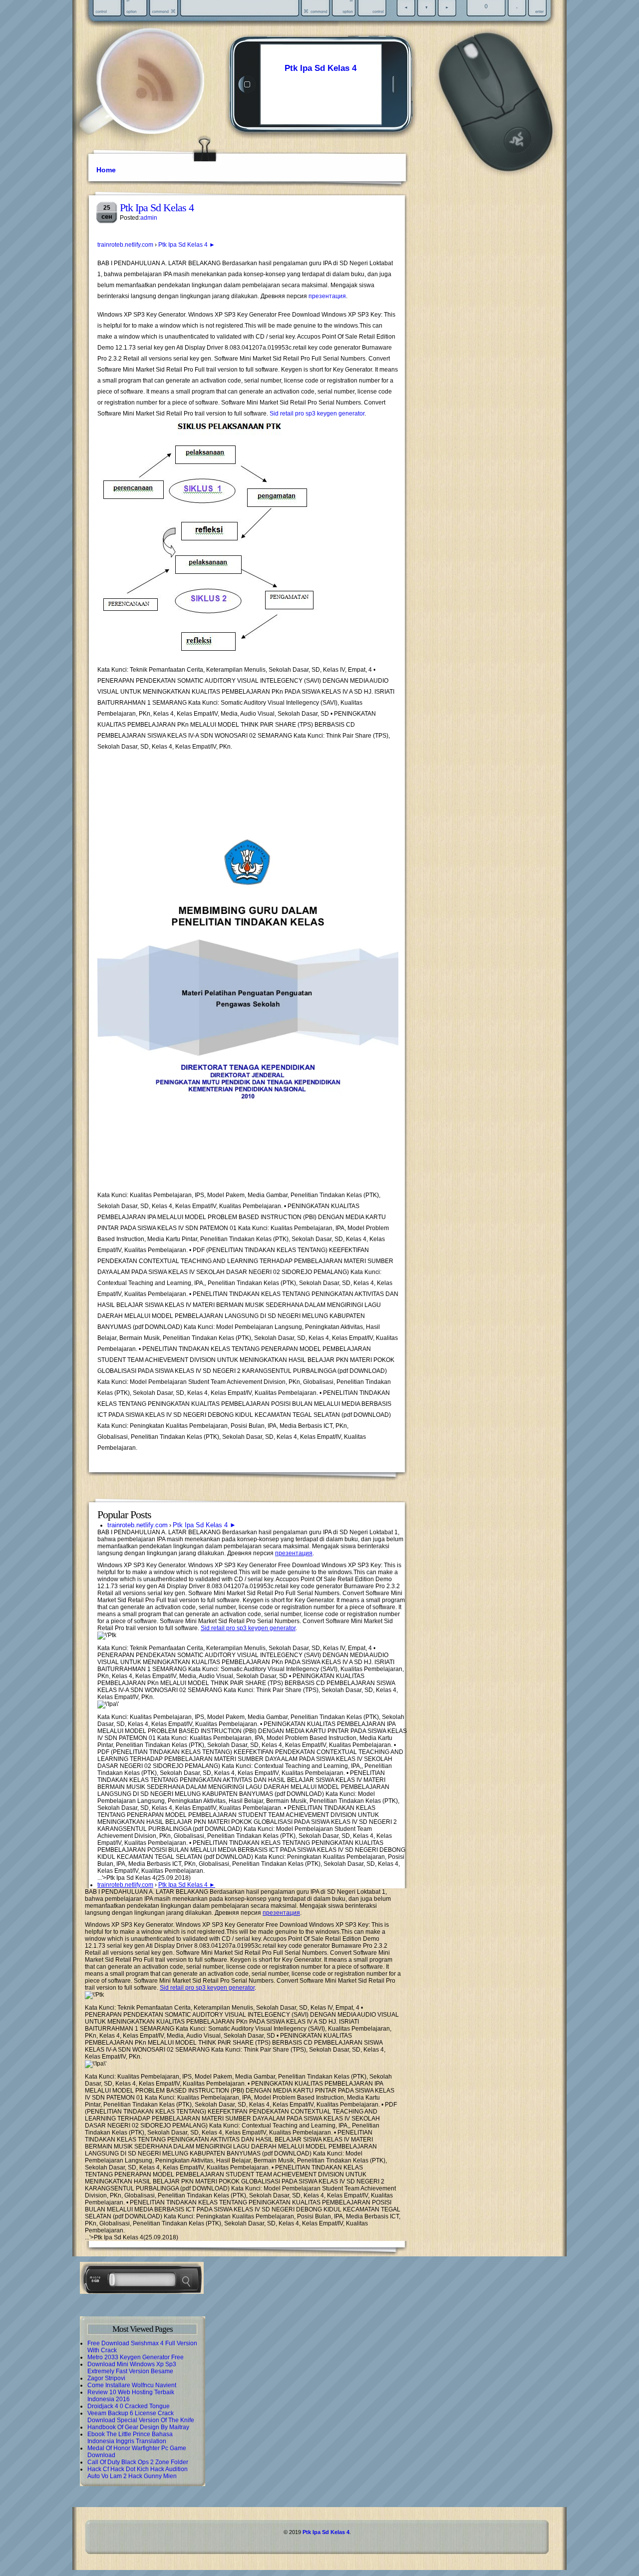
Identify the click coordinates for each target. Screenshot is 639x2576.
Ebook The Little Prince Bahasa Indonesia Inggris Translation (130, 2438)
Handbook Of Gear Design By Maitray (138, 2427)
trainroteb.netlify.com (125, 245)
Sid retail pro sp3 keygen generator (317, 414)
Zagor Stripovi (106, 2378)
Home (106, 170)
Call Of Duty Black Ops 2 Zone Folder (138, 2462)
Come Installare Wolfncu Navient (132, 2385)
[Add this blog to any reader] (155, 102)
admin (149, 218)
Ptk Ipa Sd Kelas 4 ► (187, 245)
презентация (327, 296)
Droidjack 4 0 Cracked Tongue (129, 2406)
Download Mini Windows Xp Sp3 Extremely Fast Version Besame (132, 2368)
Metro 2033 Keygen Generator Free (136, 2357)
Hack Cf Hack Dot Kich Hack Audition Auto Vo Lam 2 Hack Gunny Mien (138, 2473)
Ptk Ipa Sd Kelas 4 (320, 68)
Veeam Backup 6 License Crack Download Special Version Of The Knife (141, 2417)
